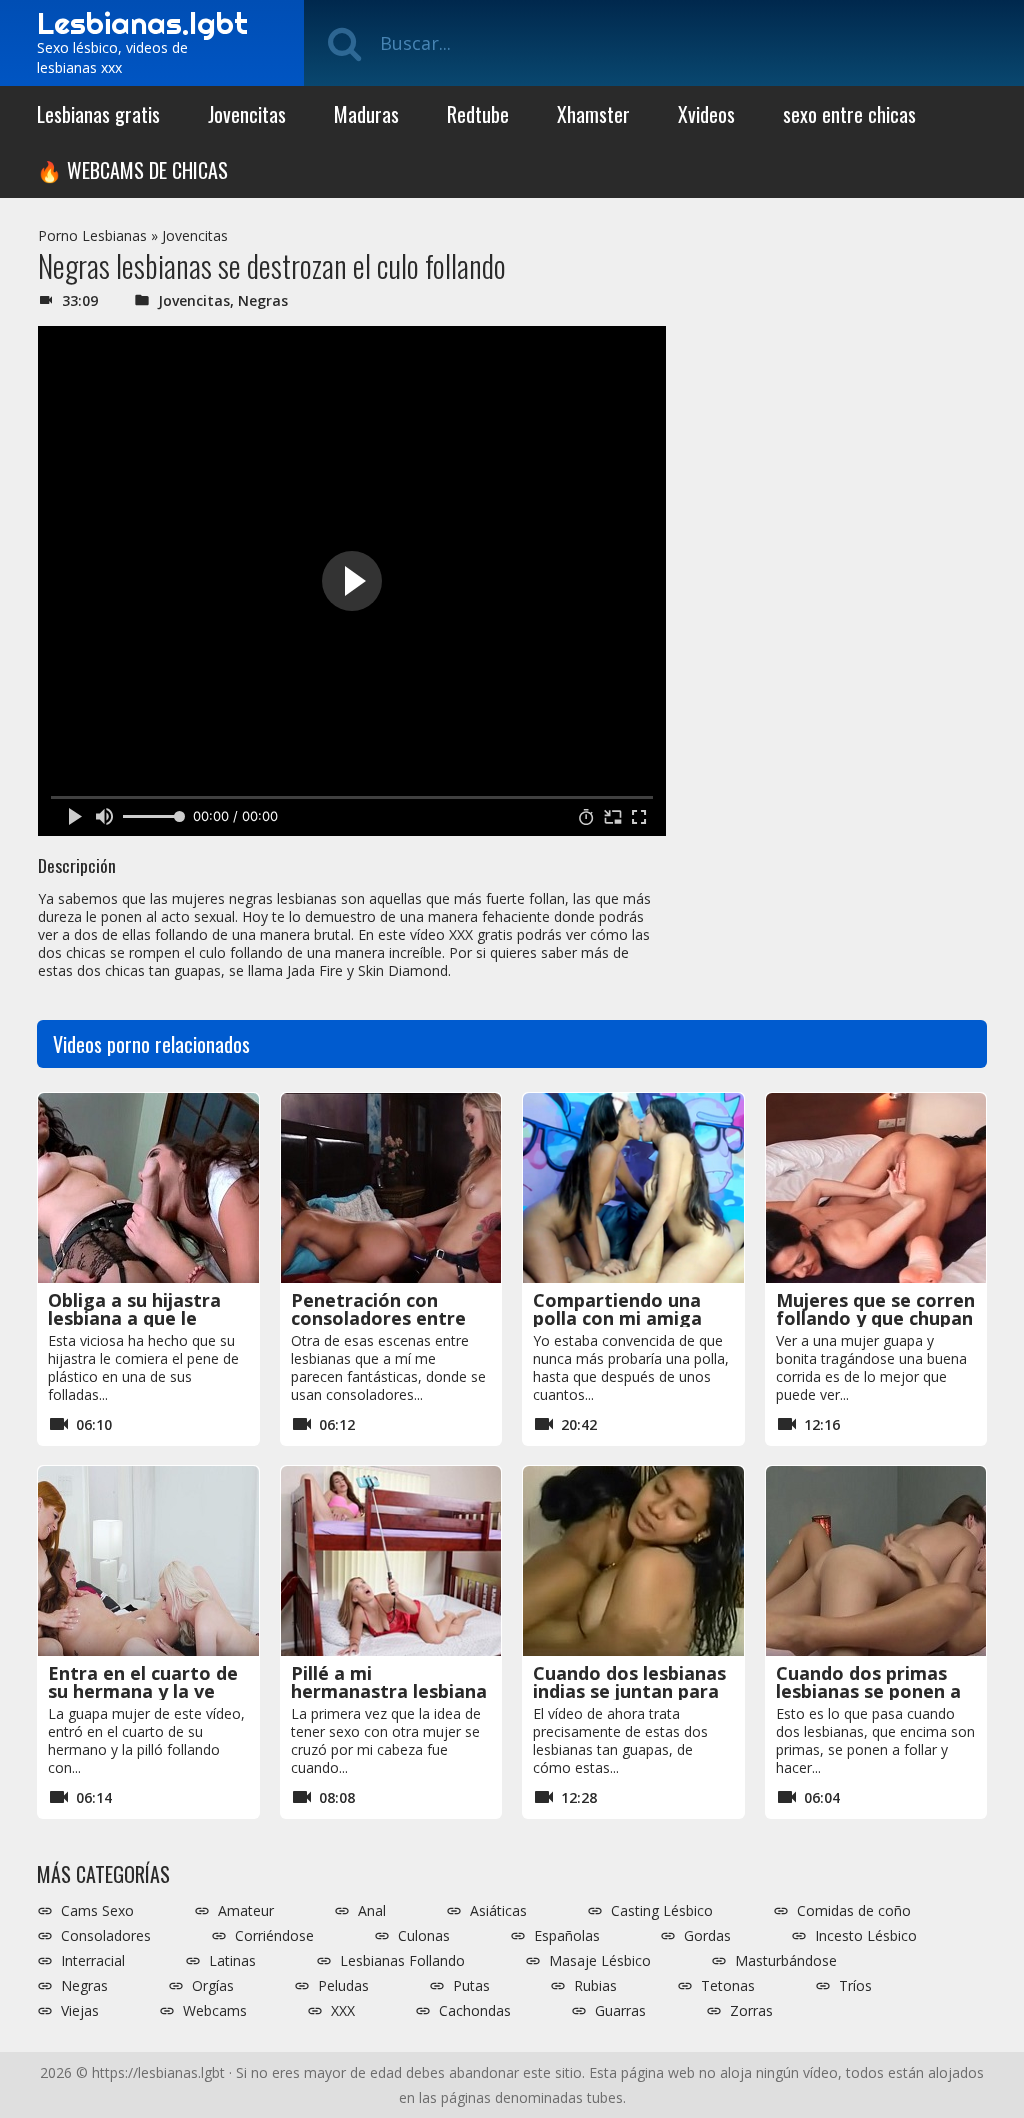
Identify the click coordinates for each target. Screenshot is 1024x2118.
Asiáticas (498, 1911)
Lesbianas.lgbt (142, 23)
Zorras (751, 2011)
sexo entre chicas (849, 114)
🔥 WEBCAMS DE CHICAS (132, 170)
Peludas (343, 1986)
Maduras (366, 114)
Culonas (424, 1936)
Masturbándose (786, 1961)
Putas (471, 1986)
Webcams (215, 2011)
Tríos (855, 1986)
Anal (372, 1911)
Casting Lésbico (662, 1911)
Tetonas (728, 1986)
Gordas (707, 1936)
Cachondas (475, 2011)
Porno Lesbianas (92, 235)
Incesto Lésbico (866, 1936)
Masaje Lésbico (600, 1961)
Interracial (93, 1961)
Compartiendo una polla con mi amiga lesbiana (617, 1318)
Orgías (213, 1986)
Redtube (478, 114)
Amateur (246, 1911)
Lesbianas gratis (98, 114)
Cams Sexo (97, 1911)
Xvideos (706, 114)
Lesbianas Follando (402, 1961)
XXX (343, 2011)
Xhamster (593, 114)
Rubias (595, 1986)
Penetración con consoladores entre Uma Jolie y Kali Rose (385, 1318)
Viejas (80, 2011)
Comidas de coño (854, 1911)
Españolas (567, 1936)
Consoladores (106, 1936)
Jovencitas (247, 114)
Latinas (232, 1961)
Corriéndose (274, 1936)
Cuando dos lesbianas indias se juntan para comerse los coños (629, 1691)
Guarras (620, 2011)
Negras (263, 300)
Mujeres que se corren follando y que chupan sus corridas (875, 1318)
